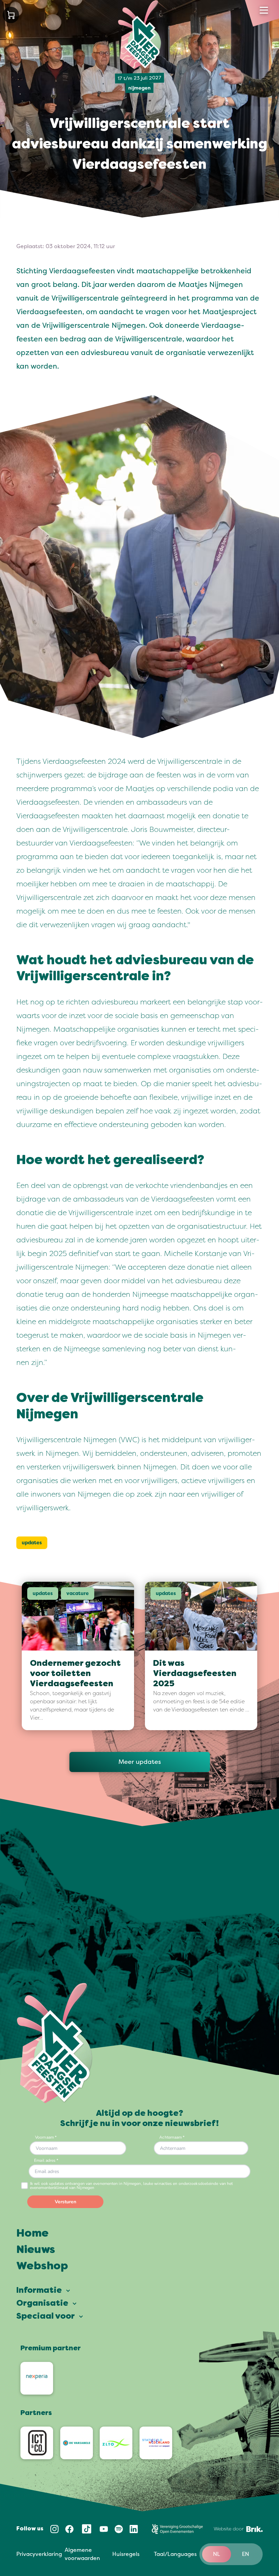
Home (32, 2234)
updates (32, 1543)
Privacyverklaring (39, 2554)
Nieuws (36, 2250)
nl (217, 2554)
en (245, 2554)
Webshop (42, 2267)
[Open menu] (264, 10)
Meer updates (140, 1762)
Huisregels (126, 2554)
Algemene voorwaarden (82, 2554)
